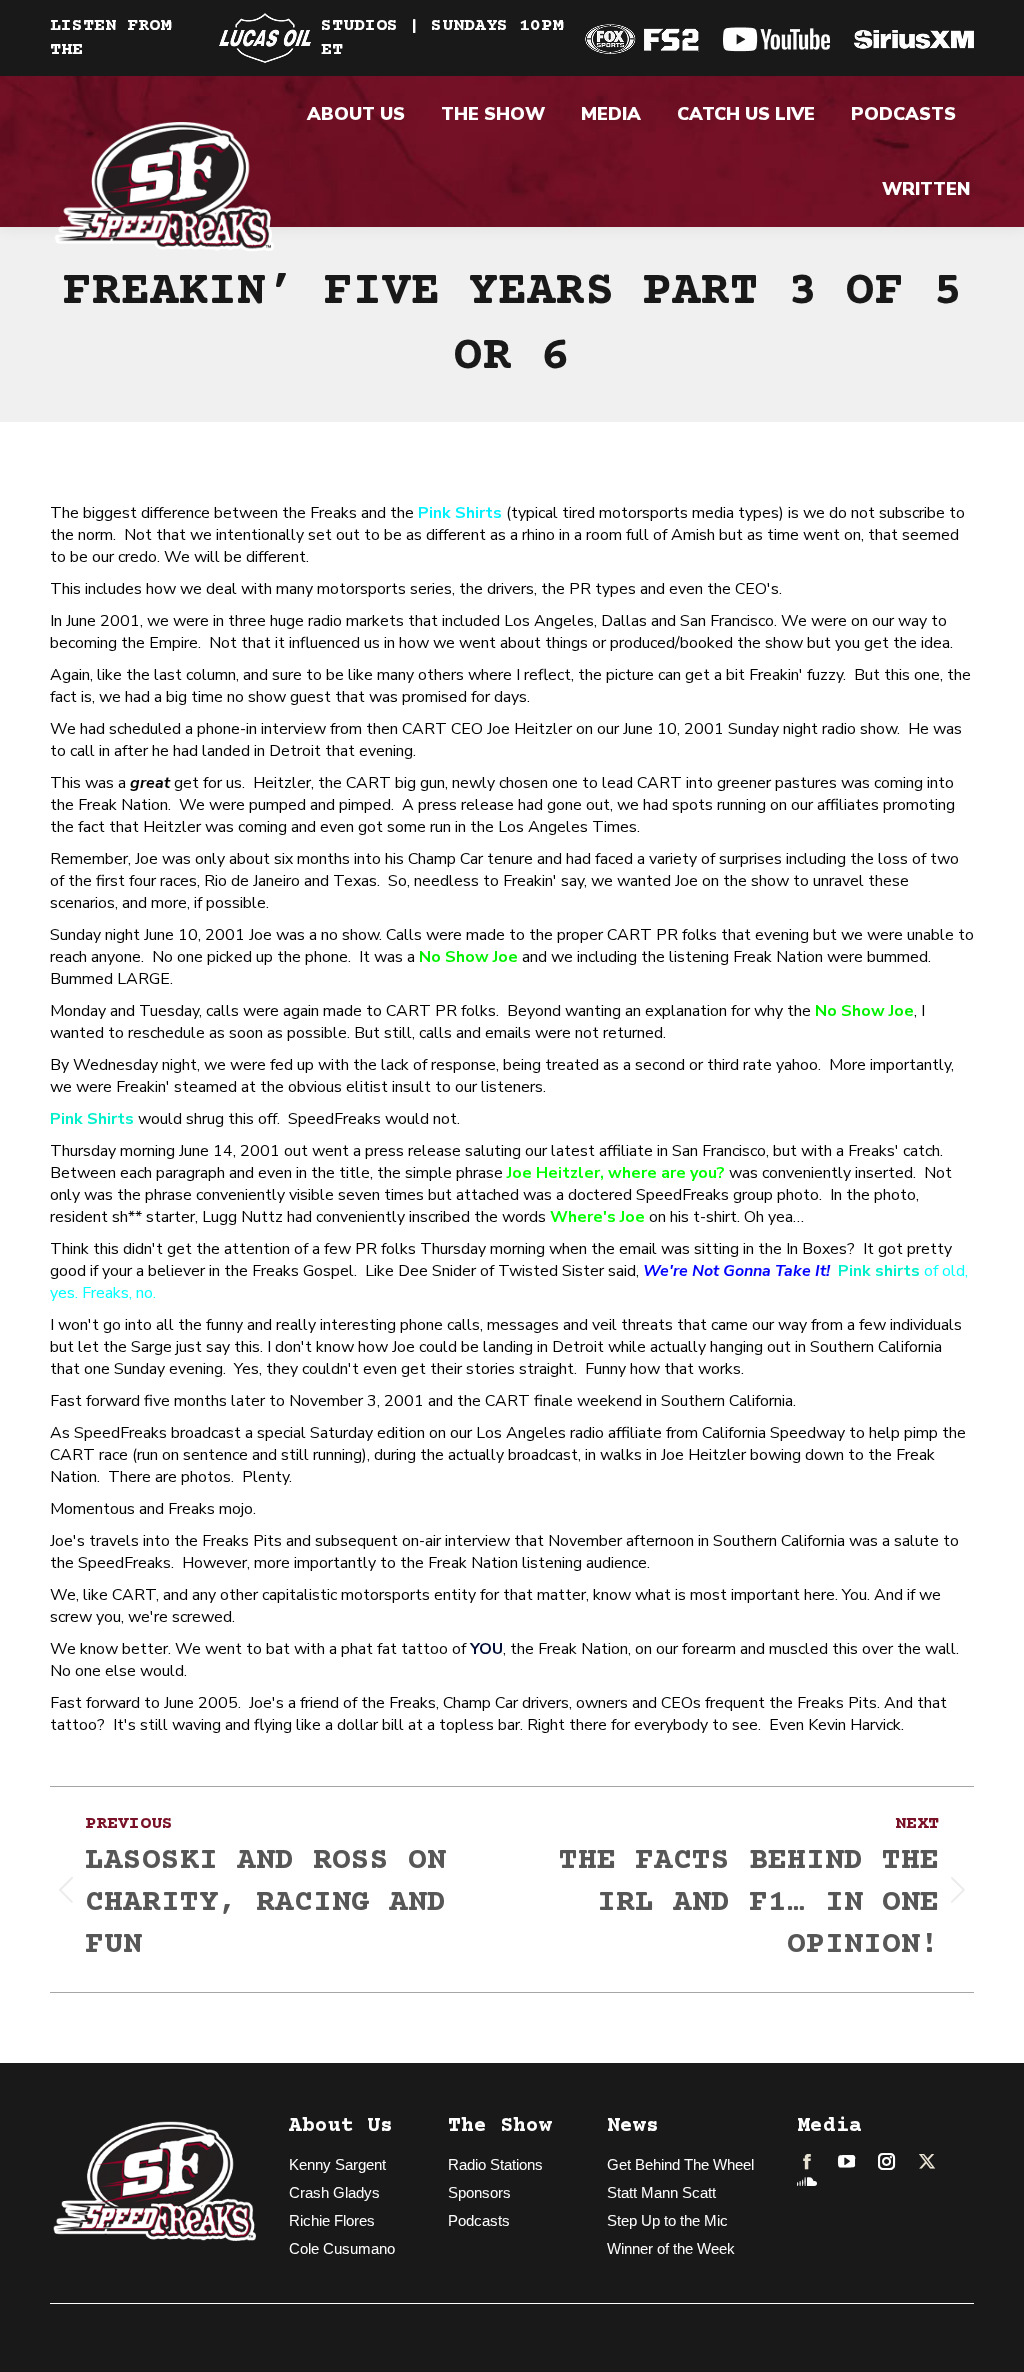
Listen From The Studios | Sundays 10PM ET (306, 38)
